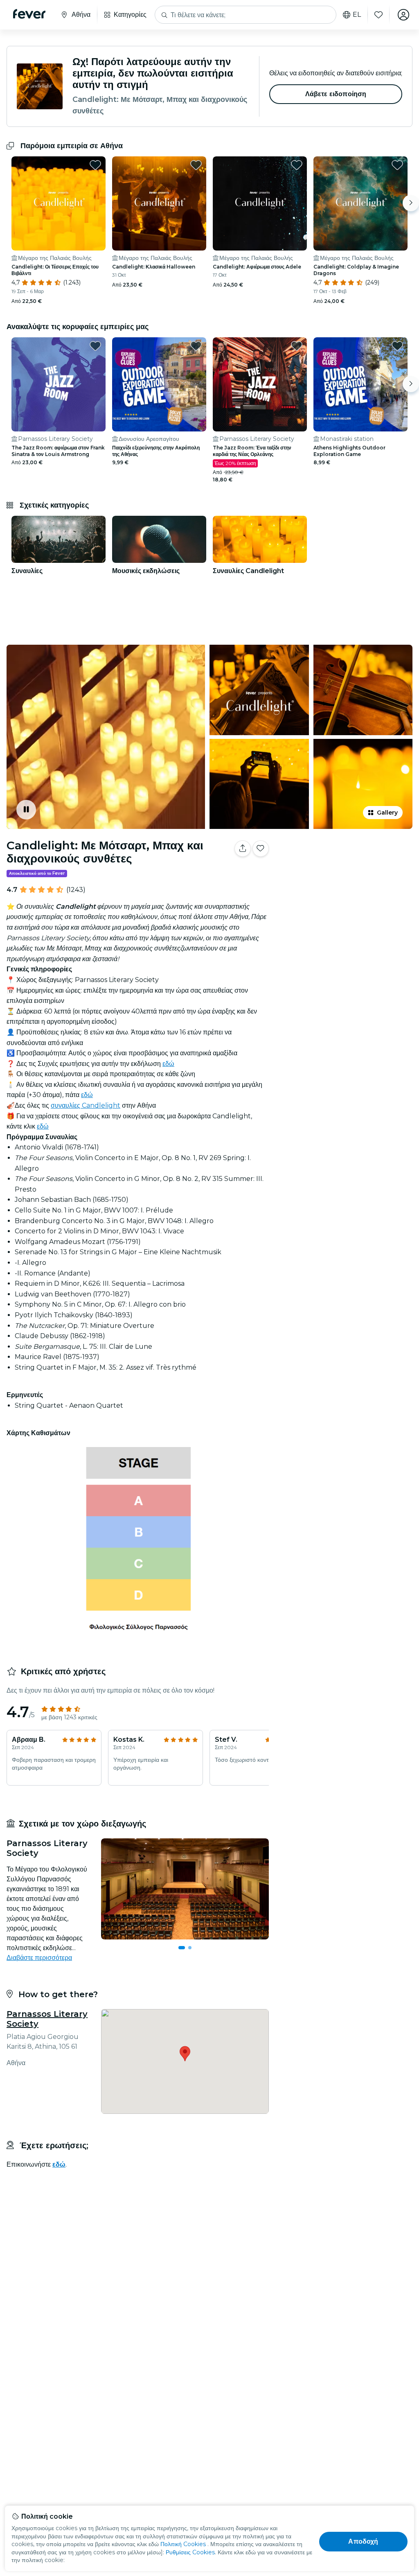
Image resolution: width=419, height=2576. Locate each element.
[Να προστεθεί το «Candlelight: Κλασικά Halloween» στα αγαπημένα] (196, 165)
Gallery (387, 813)
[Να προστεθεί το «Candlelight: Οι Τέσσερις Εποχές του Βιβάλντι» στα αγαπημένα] (95, 165)
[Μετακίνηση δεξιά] (411, 203)
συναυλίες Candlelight (86, 1105)
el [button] (357, 15)
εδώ (168, 1064)
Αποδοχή (363, 2541)
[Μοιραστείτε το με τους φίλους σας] (243, 849)
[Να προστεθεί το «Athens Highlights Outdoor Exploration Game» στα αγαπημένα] (397, 346)
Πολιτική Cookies (183, 2544)
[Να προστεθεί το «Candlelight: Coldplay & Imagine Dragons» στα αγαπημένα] (397, 165)
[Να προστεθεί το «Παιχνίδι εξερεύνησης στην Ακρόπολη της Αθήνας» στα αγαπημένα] (196, 346)
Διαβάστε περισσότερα (39, 1958)
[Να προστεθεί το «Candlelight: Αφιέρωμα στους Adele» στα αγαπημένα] (297, 165)
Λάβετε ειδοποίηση (336, 94)
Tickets (345, 874)
